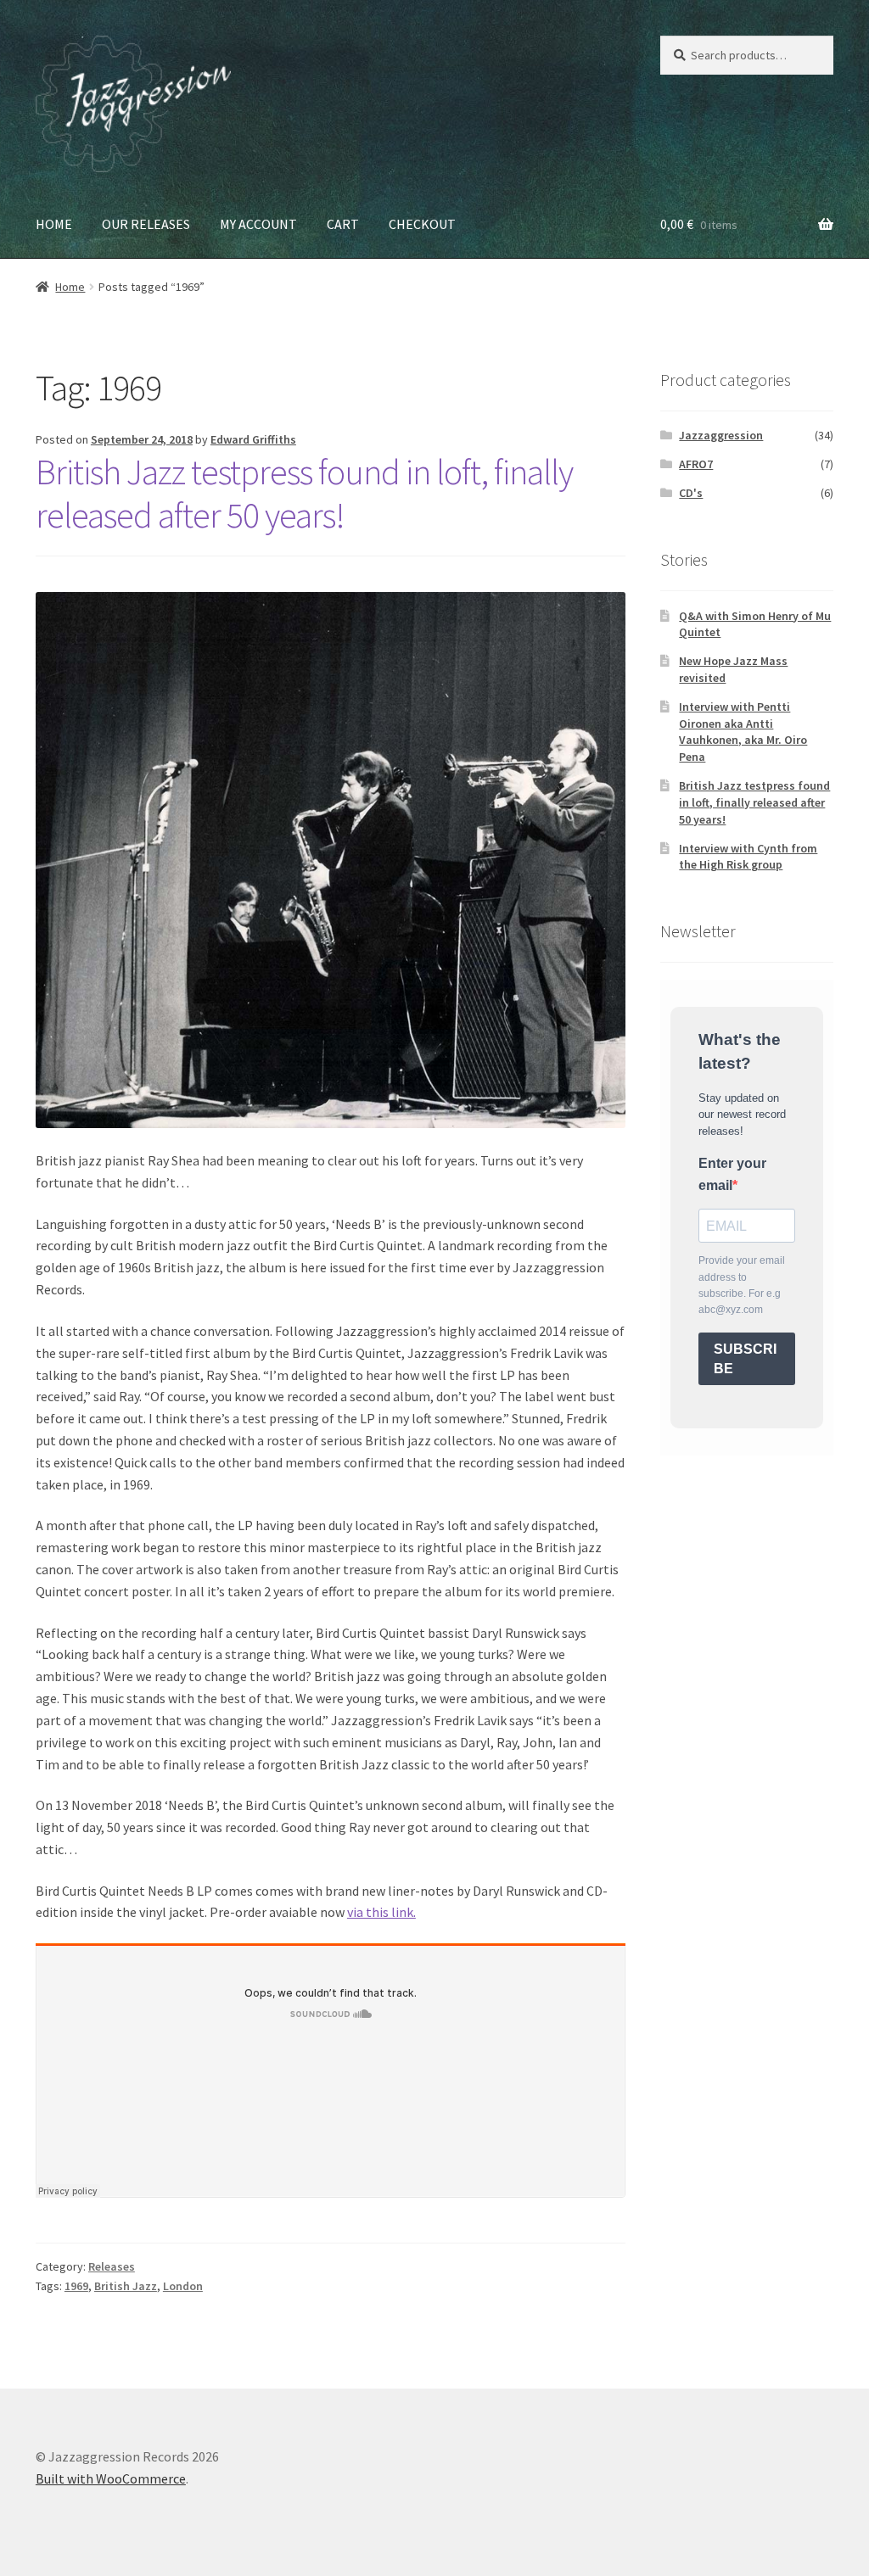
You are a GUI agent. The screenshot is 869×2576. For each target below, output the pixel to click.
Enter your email (732, 1174)
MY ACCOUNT (258, 224)
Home (70, 287)
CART (343, 224)
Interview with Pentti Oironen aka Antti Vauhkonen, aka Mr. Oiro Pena (743, 732)
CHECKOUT (422, 224)
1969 (76, 2286)
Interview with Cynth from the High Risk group (748, 857)
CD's (691, 493)
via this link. (381, 1912)
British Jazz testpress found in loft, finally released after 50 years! (304, 493)
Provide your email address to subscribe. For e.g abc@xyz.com (742, 1285)
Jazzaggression (721, 435)
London (183, 2286)
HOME (54, 224)
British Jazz (126, 2286)
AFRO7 (696, 464)
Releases (112, 2266)
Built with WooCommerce (111, 2478)
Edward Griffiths (253, 439)
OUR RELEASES (146, 224)
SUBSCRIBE (745, 1359)
